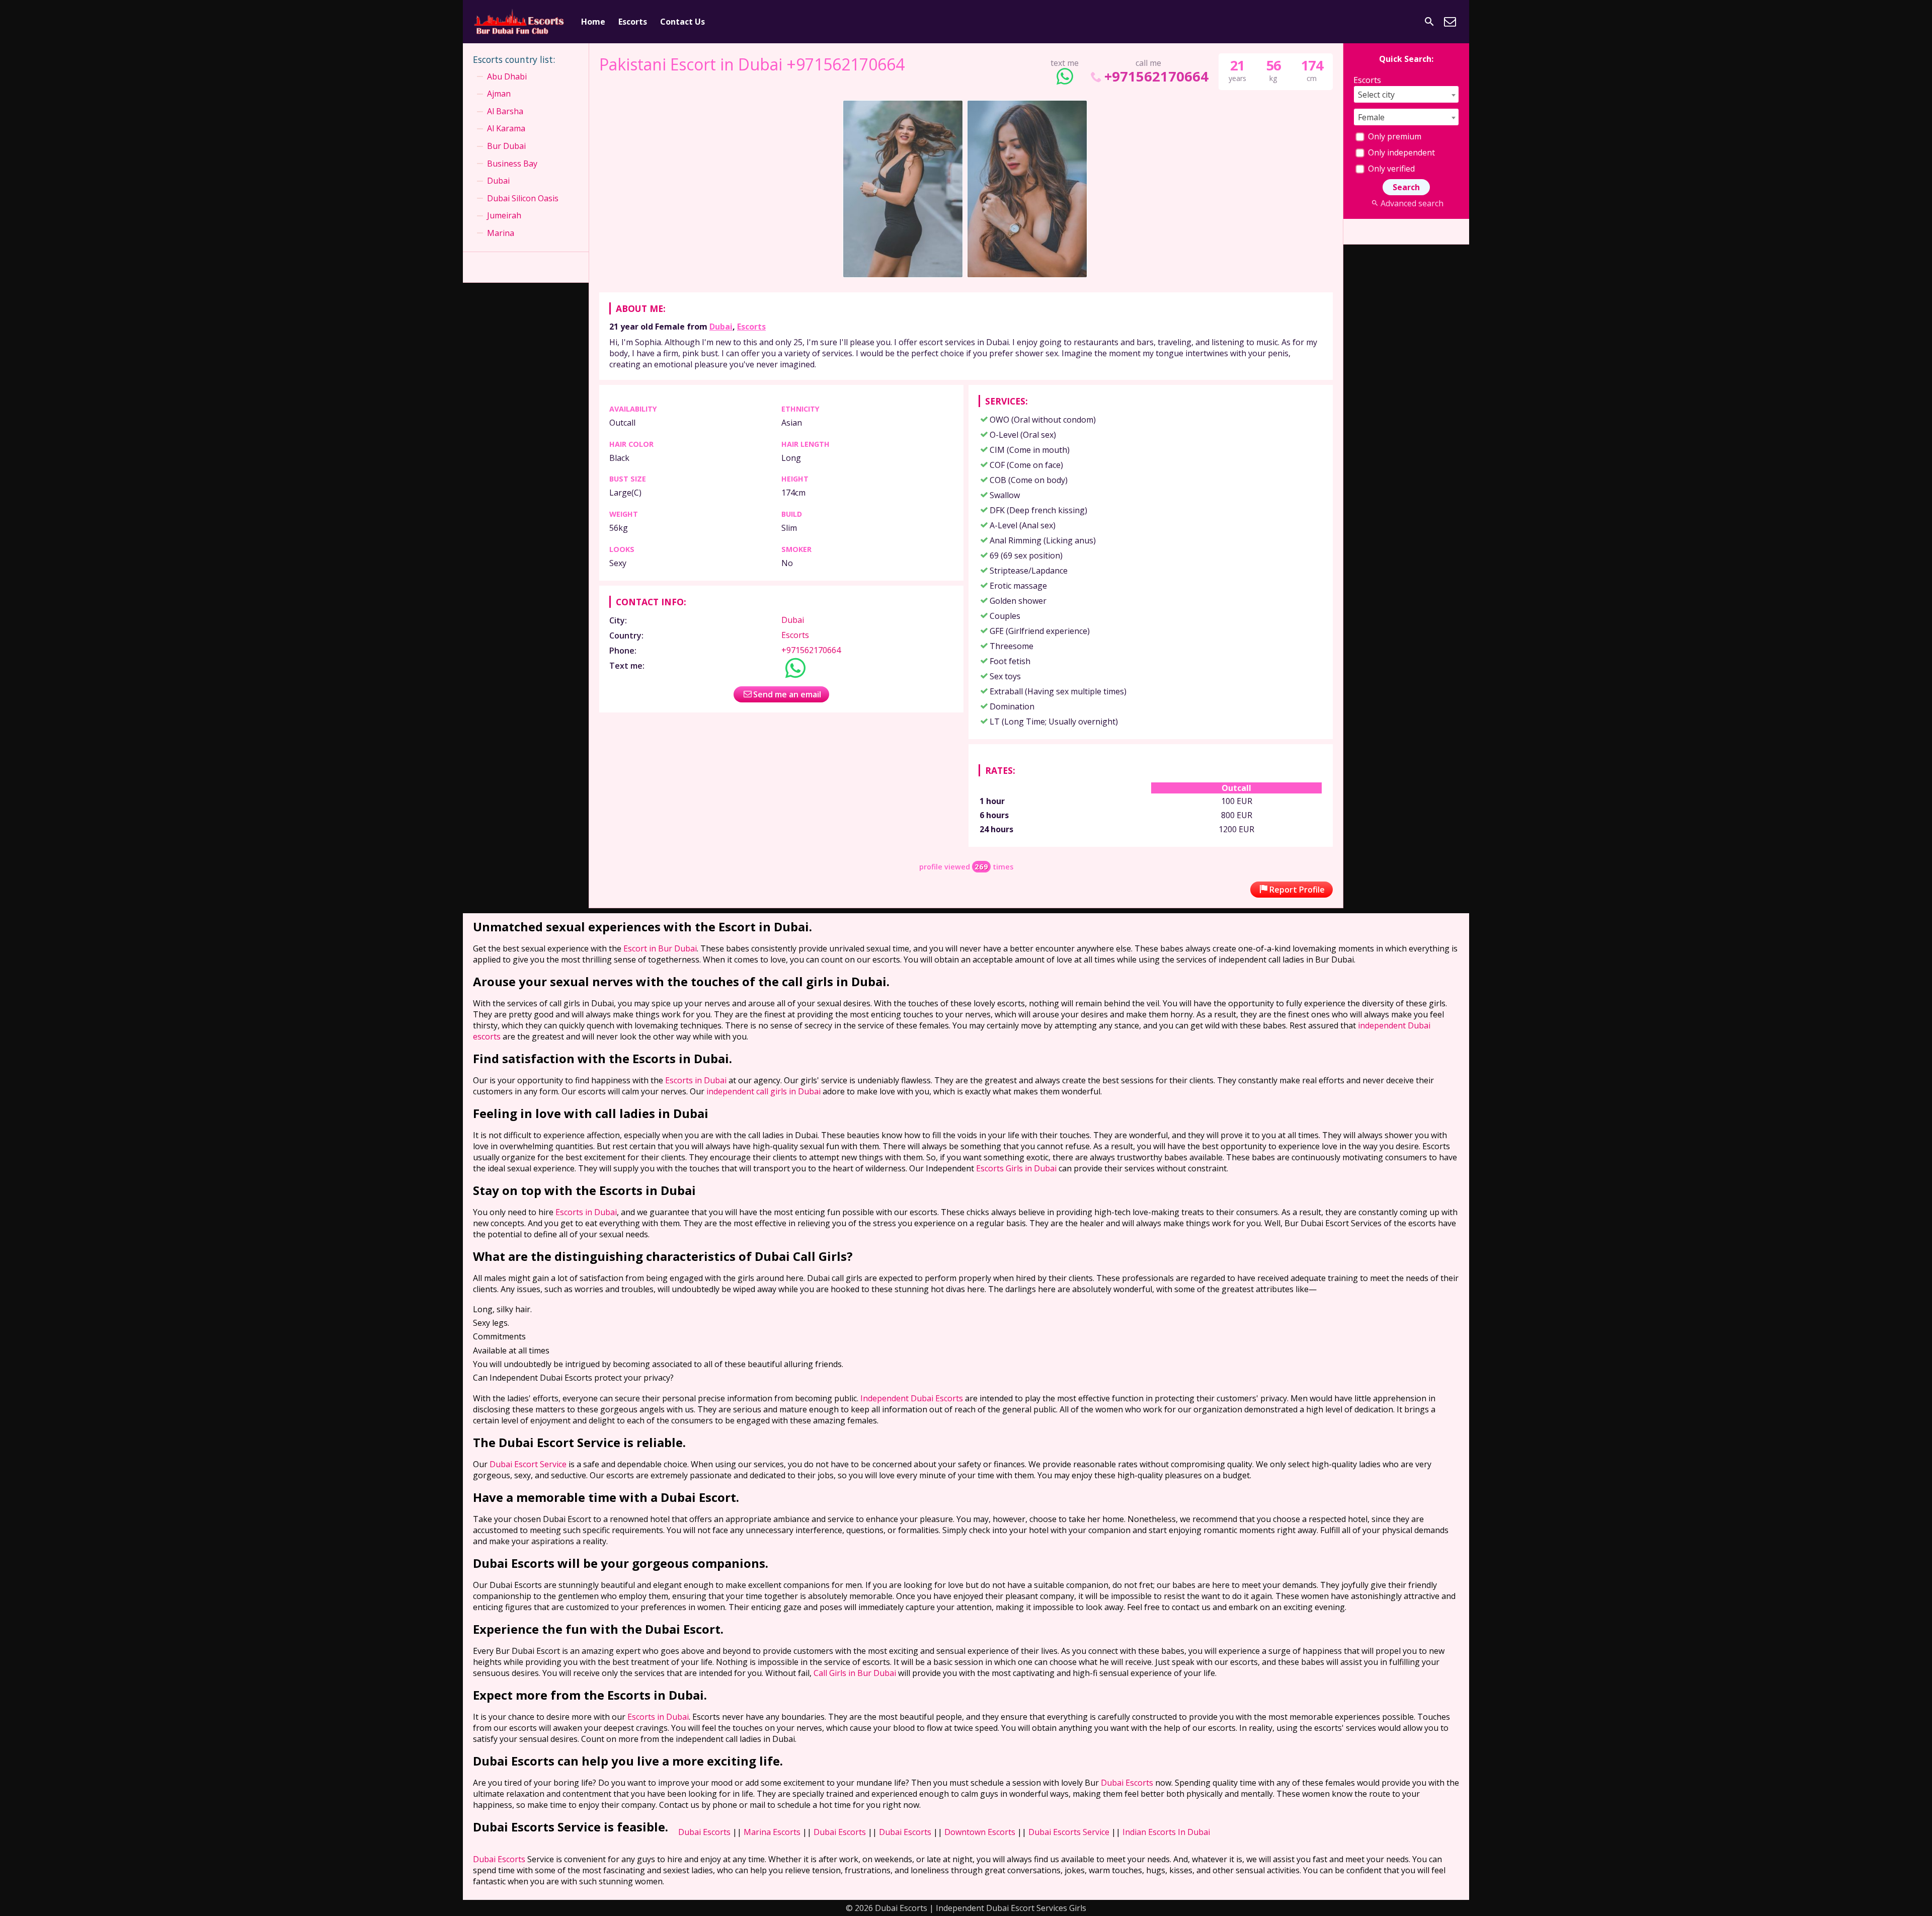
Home (593, 22)
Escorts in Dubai (696, 1080)
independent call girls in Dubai (763, 1091)
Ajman (499, 94)
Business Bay (512, 164)
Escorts (633, 22)
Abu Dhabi (507, 76)
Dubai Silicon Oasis (523, 198)
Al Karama (506, 128)
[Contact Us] (1450, 22)
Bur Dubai (506, 146)
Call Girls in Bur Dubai (855, 1673)
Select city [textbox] (1376, 95)
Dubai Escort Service (528, 1464)
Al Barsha (505, 111)
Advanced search (1412, 203)
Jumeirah (504, 215)
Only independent (1400, 152)
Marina (501, 233)
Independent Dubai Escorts (912, 1398)
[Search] (1429, 22)
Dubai (721, 327)
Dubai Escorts (1127, 1783)
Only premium (1394, 136)
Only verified (1390, 169)
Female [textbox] (1371, 117)
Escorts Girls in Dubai (1016, 1168)
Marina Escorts (772, 1832)
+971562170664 (1156, 76)
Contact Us (682, 22)
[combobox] (1406, 94)
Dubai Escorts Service (1069, 1832)
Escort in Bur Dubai (660, 948)
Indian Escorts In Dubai (1166, 1832)
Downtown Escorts (980, 1832)
